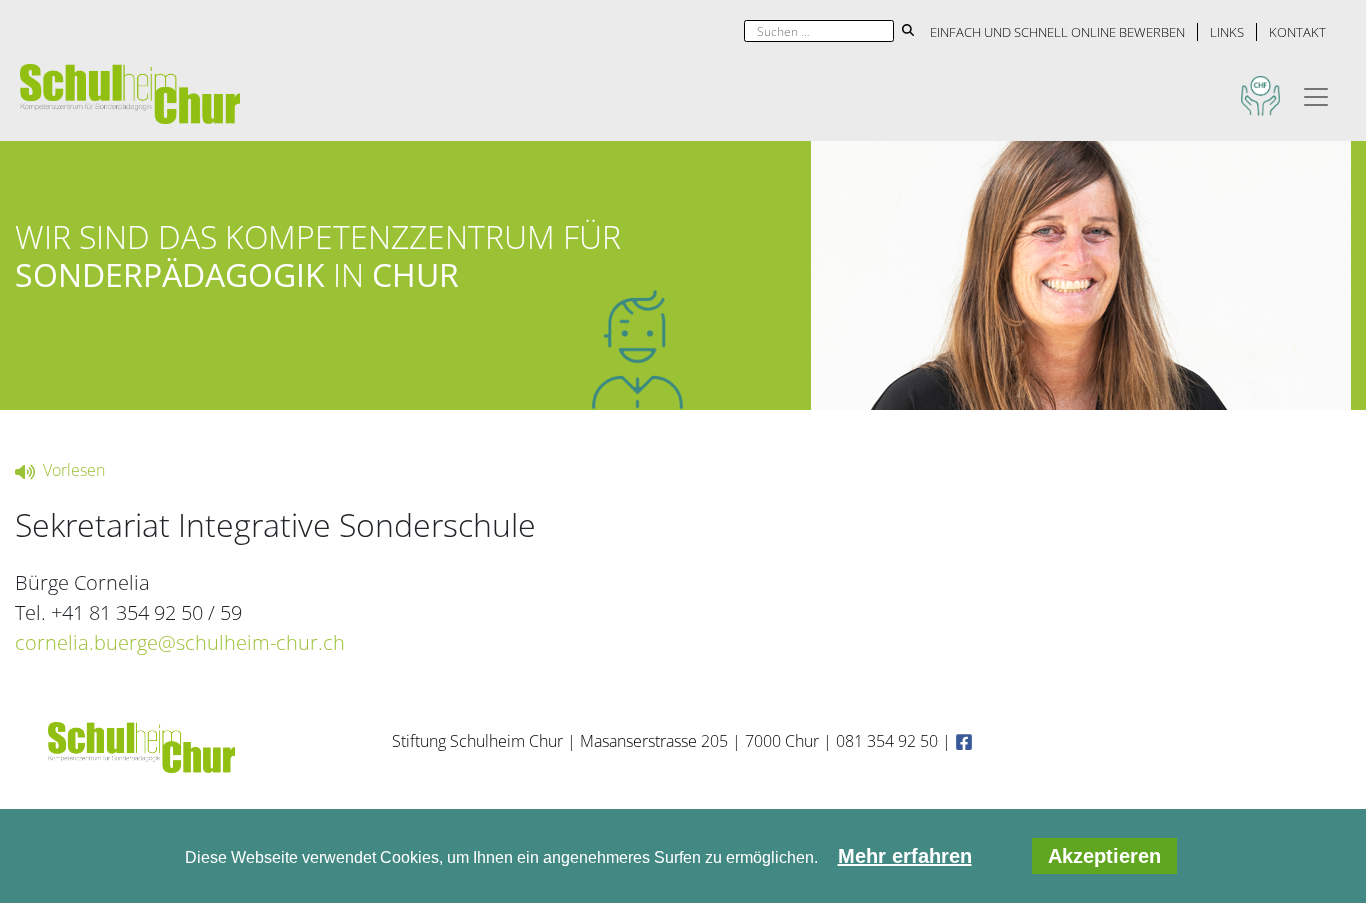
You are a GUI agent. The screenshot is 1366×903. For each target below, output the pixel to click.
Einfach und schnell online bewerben (1057, 32)
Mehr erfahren (905, 856)
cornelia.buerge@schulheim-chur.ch (180, 642)
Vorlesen (72, 470)
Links (1227, 32)
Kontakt (1297, 32)
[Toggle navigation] (1316, 94)
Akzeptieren (1104, 856)
